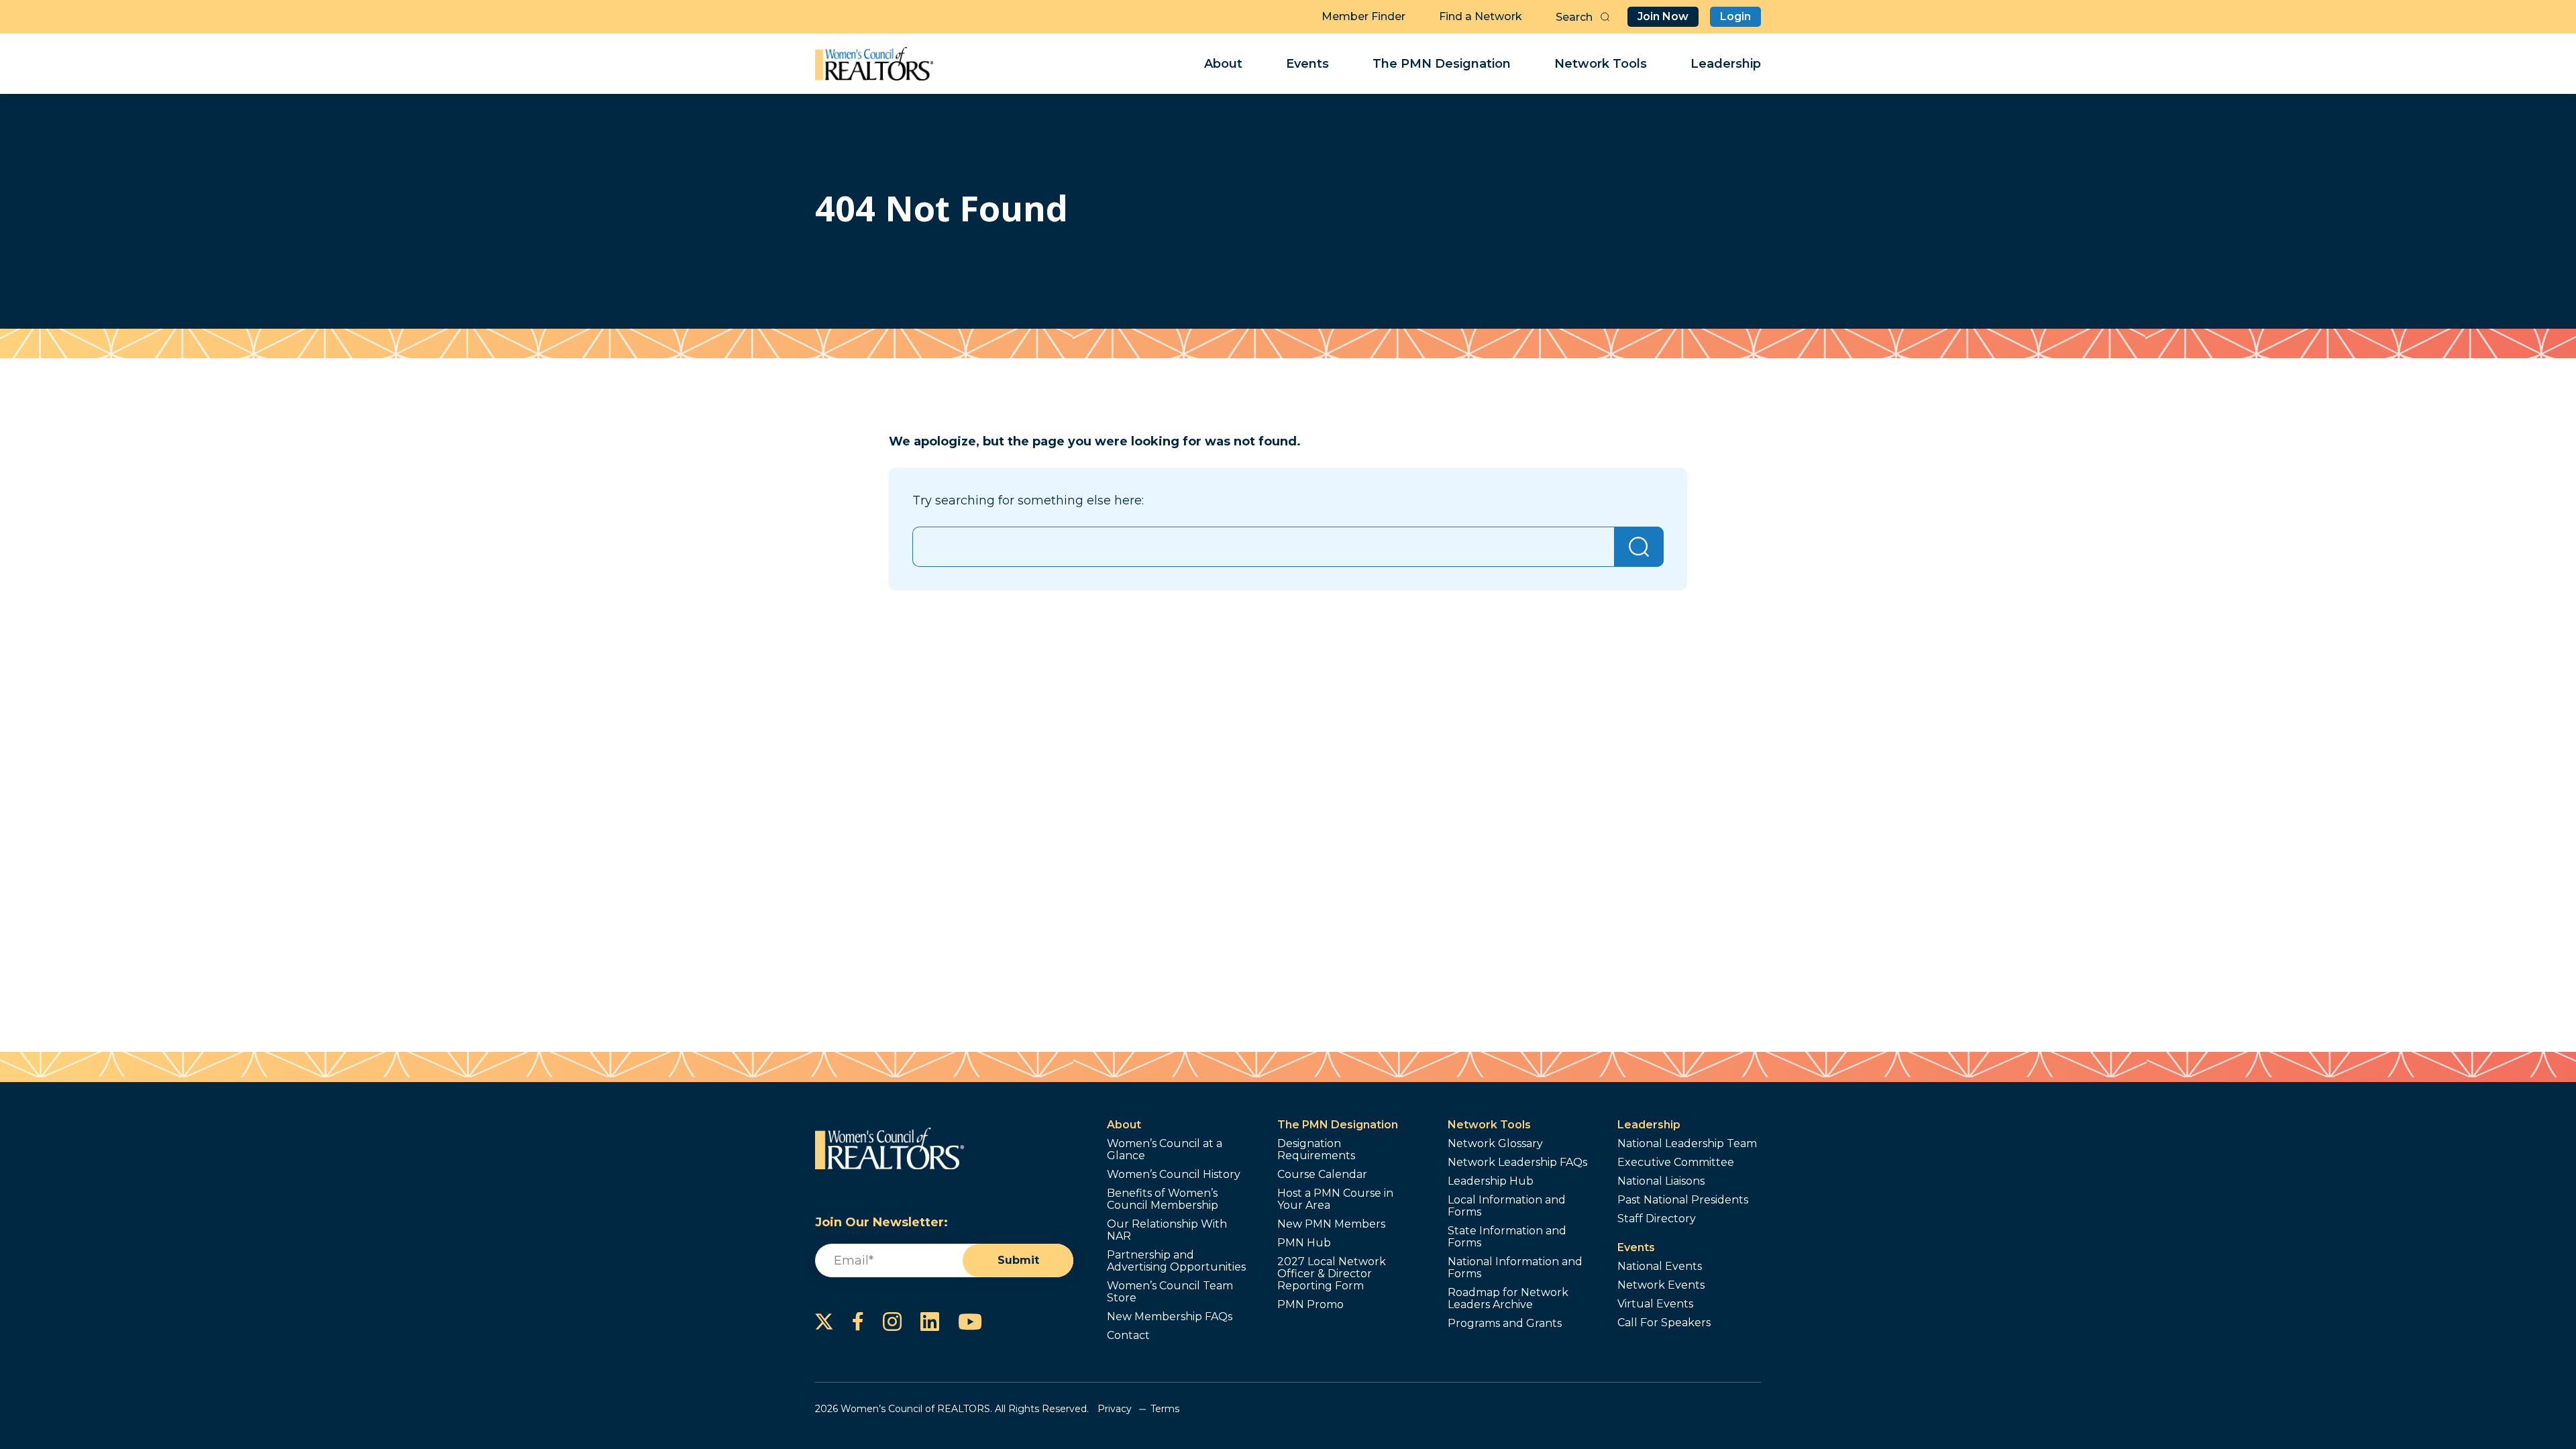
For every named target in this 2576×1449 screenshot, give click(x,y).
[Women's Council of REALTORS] (874, 64)
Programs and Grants (1505, 1324)
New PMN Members (1331, 1224)
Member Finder (1363, 16)
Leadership (1726, 64)
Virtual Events (1655, 1304)
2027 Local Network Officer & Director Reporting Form (1332, 1274)
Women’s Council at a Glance (1165, 1150)
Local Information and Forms (1507, 1206)
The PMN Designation (1442, 64)
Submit (1018, 1260)
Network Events (1661, 1285)
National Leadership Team (1687, 1144)
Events (1307, 64)
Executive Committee (1676, 1163)
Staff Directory (1657, 1219)
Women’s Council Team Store (1170, 1292)
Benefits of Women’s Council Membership (1163, 1199)
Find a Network (1481, 16)
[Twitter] (824, 1322)
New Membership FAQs (1170, 1317)
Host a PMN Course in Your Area (1335, 1199)
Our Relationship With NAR (1167, 1230)
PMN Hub (1304, 1243)
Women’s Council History (1174, 1175)
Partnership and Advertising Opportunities (1176, 1261)
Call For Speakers (1664, 1323)
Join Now (1663, 16)
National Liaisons (1661, 1181)
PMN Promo (1310, 1305)
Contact (1128, 1336)
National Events (1660, 1267)
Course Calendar (1322, 1175)
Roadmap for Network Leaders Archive (1508, 1299)
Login (1735, 16)
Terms (1165, 1409)
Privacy (1115, 1409)
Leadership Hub (1491, 1181)
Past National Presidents (1683, 1200)
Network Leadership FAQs (1517, 1163)
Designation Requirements (1316, 1150)
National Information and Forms (1515, 1268)
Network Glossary (1495, 1144)
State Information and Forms (1507, 1237)
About (1223, 64)
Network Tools (1601, 64)
